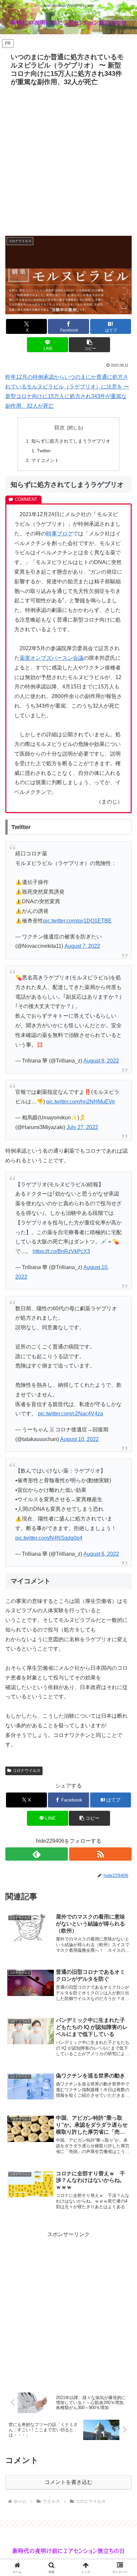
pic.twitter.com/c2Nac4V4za (70, 1414)
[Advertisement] (68, 161)
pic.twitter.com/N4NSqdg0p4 (49, 1538)
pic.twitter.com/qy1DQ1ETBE (77, 921)
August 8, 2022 (101, 1061)
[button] (89, 345)
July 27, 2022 (82, 1127)
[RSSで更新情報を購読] (100, 1854)
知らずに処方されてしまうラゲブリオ (71, 441)
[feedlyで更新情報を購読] (37, 1854)
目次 (60, 428)
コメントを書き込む (68, 2482)
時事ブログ (60, 534)
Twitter (44, 451)
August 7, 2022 (82, 946)
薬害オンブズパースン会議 (52, 658)
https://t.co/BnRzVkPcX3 (61, 1251)
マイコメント (45, 460)
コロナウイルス (27, 1771)
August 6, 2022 (101, 1554)
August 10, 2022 (79, 1439)
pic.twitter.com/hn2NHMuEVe (81, 1102)
